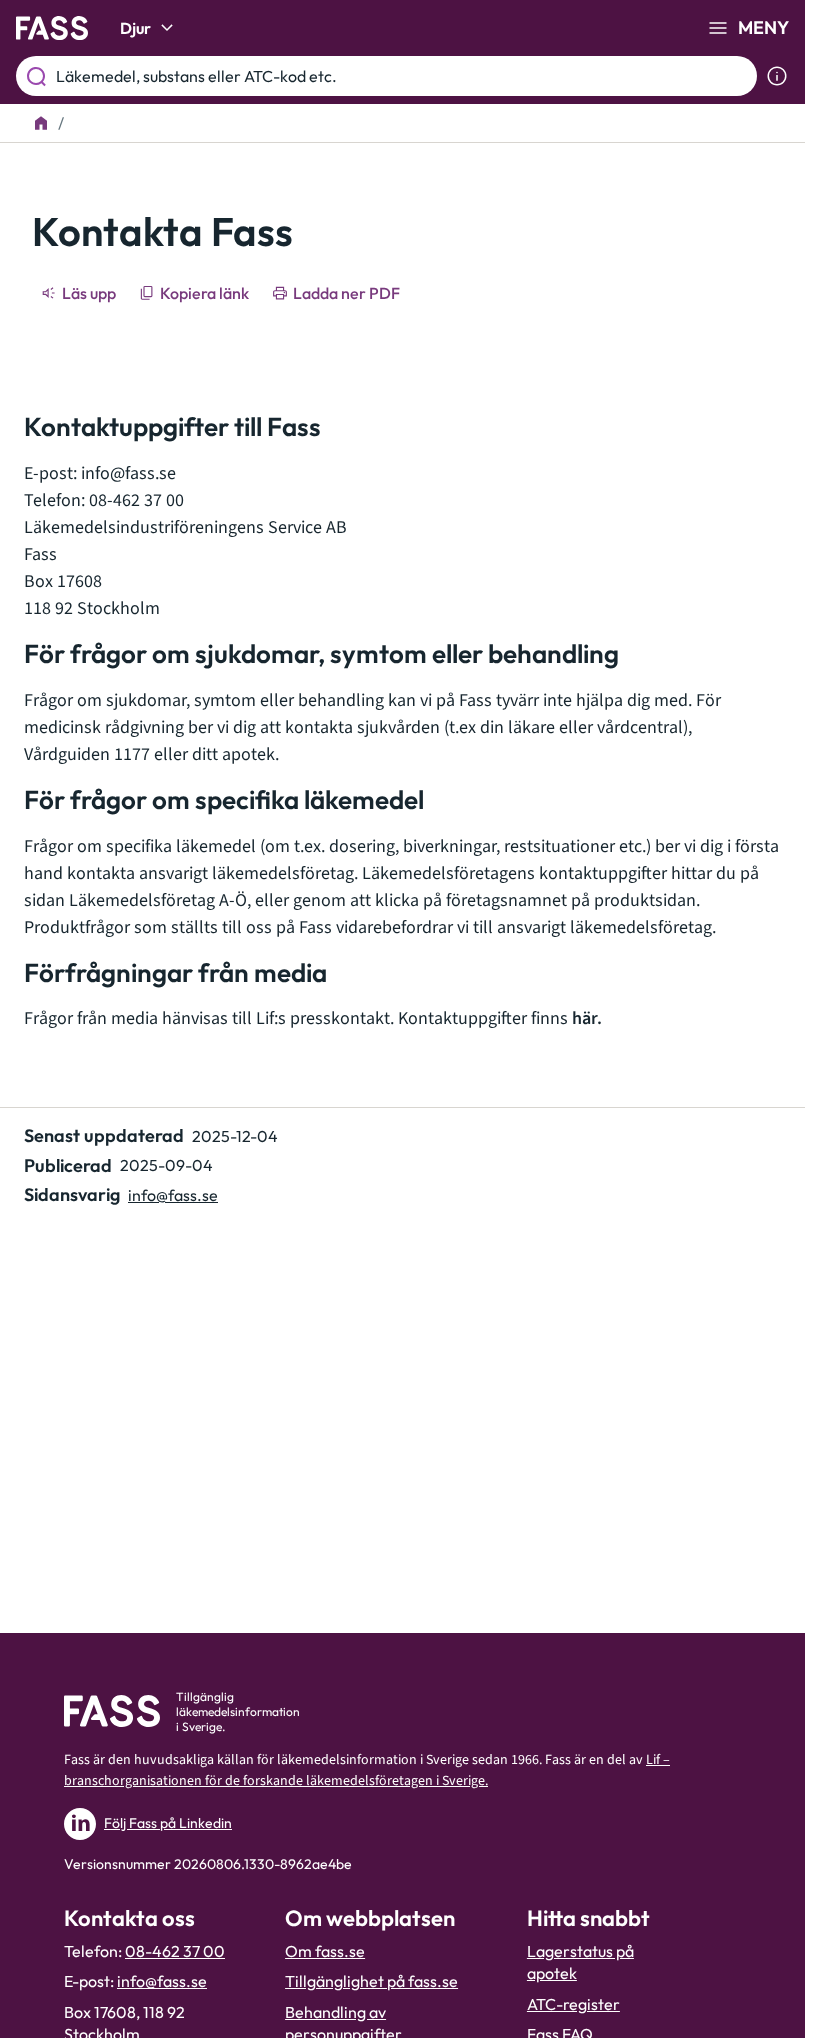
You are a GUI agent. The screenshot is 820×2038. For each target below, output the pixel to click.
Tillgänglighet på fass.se (371, 1981)
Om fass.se (325, 1951)
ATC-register (573, 2004)
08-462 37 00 (175, 1951)
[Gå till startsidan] (52, 28)
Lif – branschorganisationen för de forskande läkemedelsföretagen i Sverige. (367, 1770)
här (584, 1018)
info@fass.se (128, 473)
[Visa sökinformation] (777, 76)
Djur (135, 28)
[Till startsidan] (41, 123)
